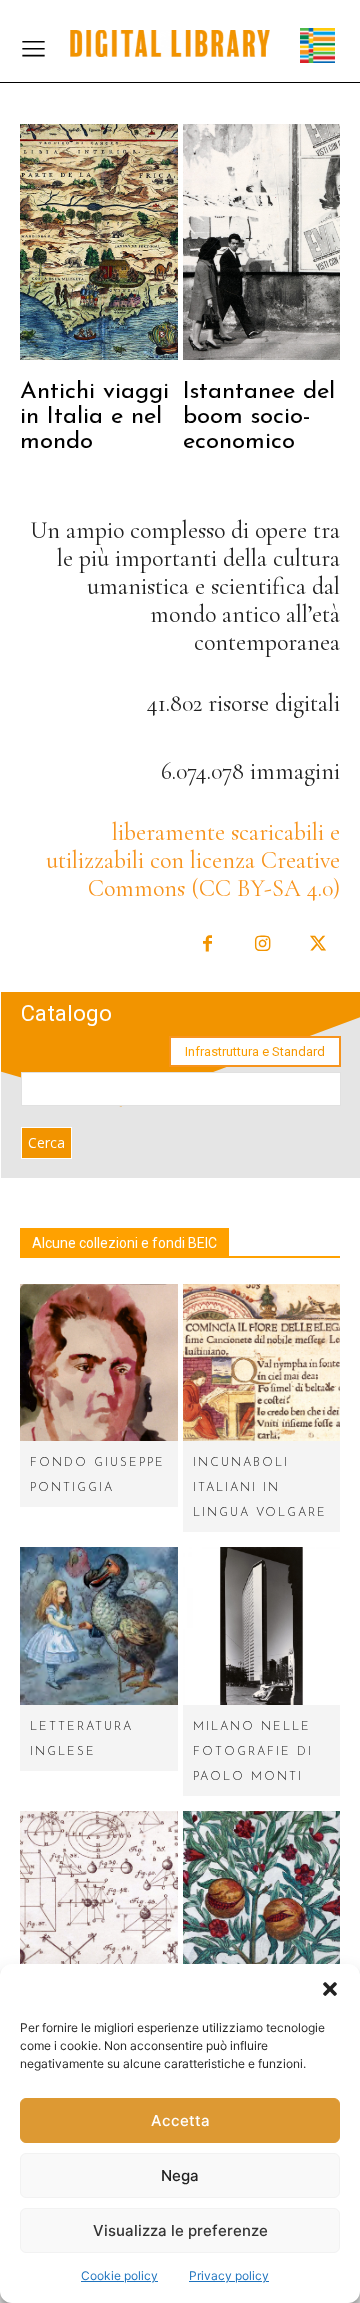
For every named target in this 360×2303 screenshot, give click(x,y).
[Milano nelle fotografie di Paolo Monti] (262, 1626)
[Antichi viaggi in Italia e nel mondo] (99, 242)
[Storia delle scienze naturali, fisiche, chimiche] (262, 1890)
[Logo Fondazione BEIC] (170, 43)
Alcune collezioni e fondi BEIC (124, 1243)
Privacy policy (229, 2275)
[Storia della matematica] (99, 1890)
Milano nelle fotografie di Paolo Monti (253, 1752)
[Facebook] (207, 944)
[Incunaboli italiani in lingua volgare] (262, 1363)
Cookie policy (119, 2275)
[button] (330, 1989)
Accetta (180, 2120)
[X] (317, 944)
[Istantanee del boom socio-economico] (262, 242)
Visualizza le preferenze (180, 2230)
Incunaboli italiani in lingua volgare (260, 1488)
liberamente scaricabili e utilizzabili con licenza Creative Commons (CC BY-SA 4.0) (193, 860)
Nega (180, 2175)
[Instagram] (262, 944)
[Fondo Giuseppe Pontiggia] (99, 1363)
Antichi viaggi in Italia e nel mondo (94, 417)
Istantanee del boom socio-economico (259, 417)
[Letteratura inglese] (99, 1626)
